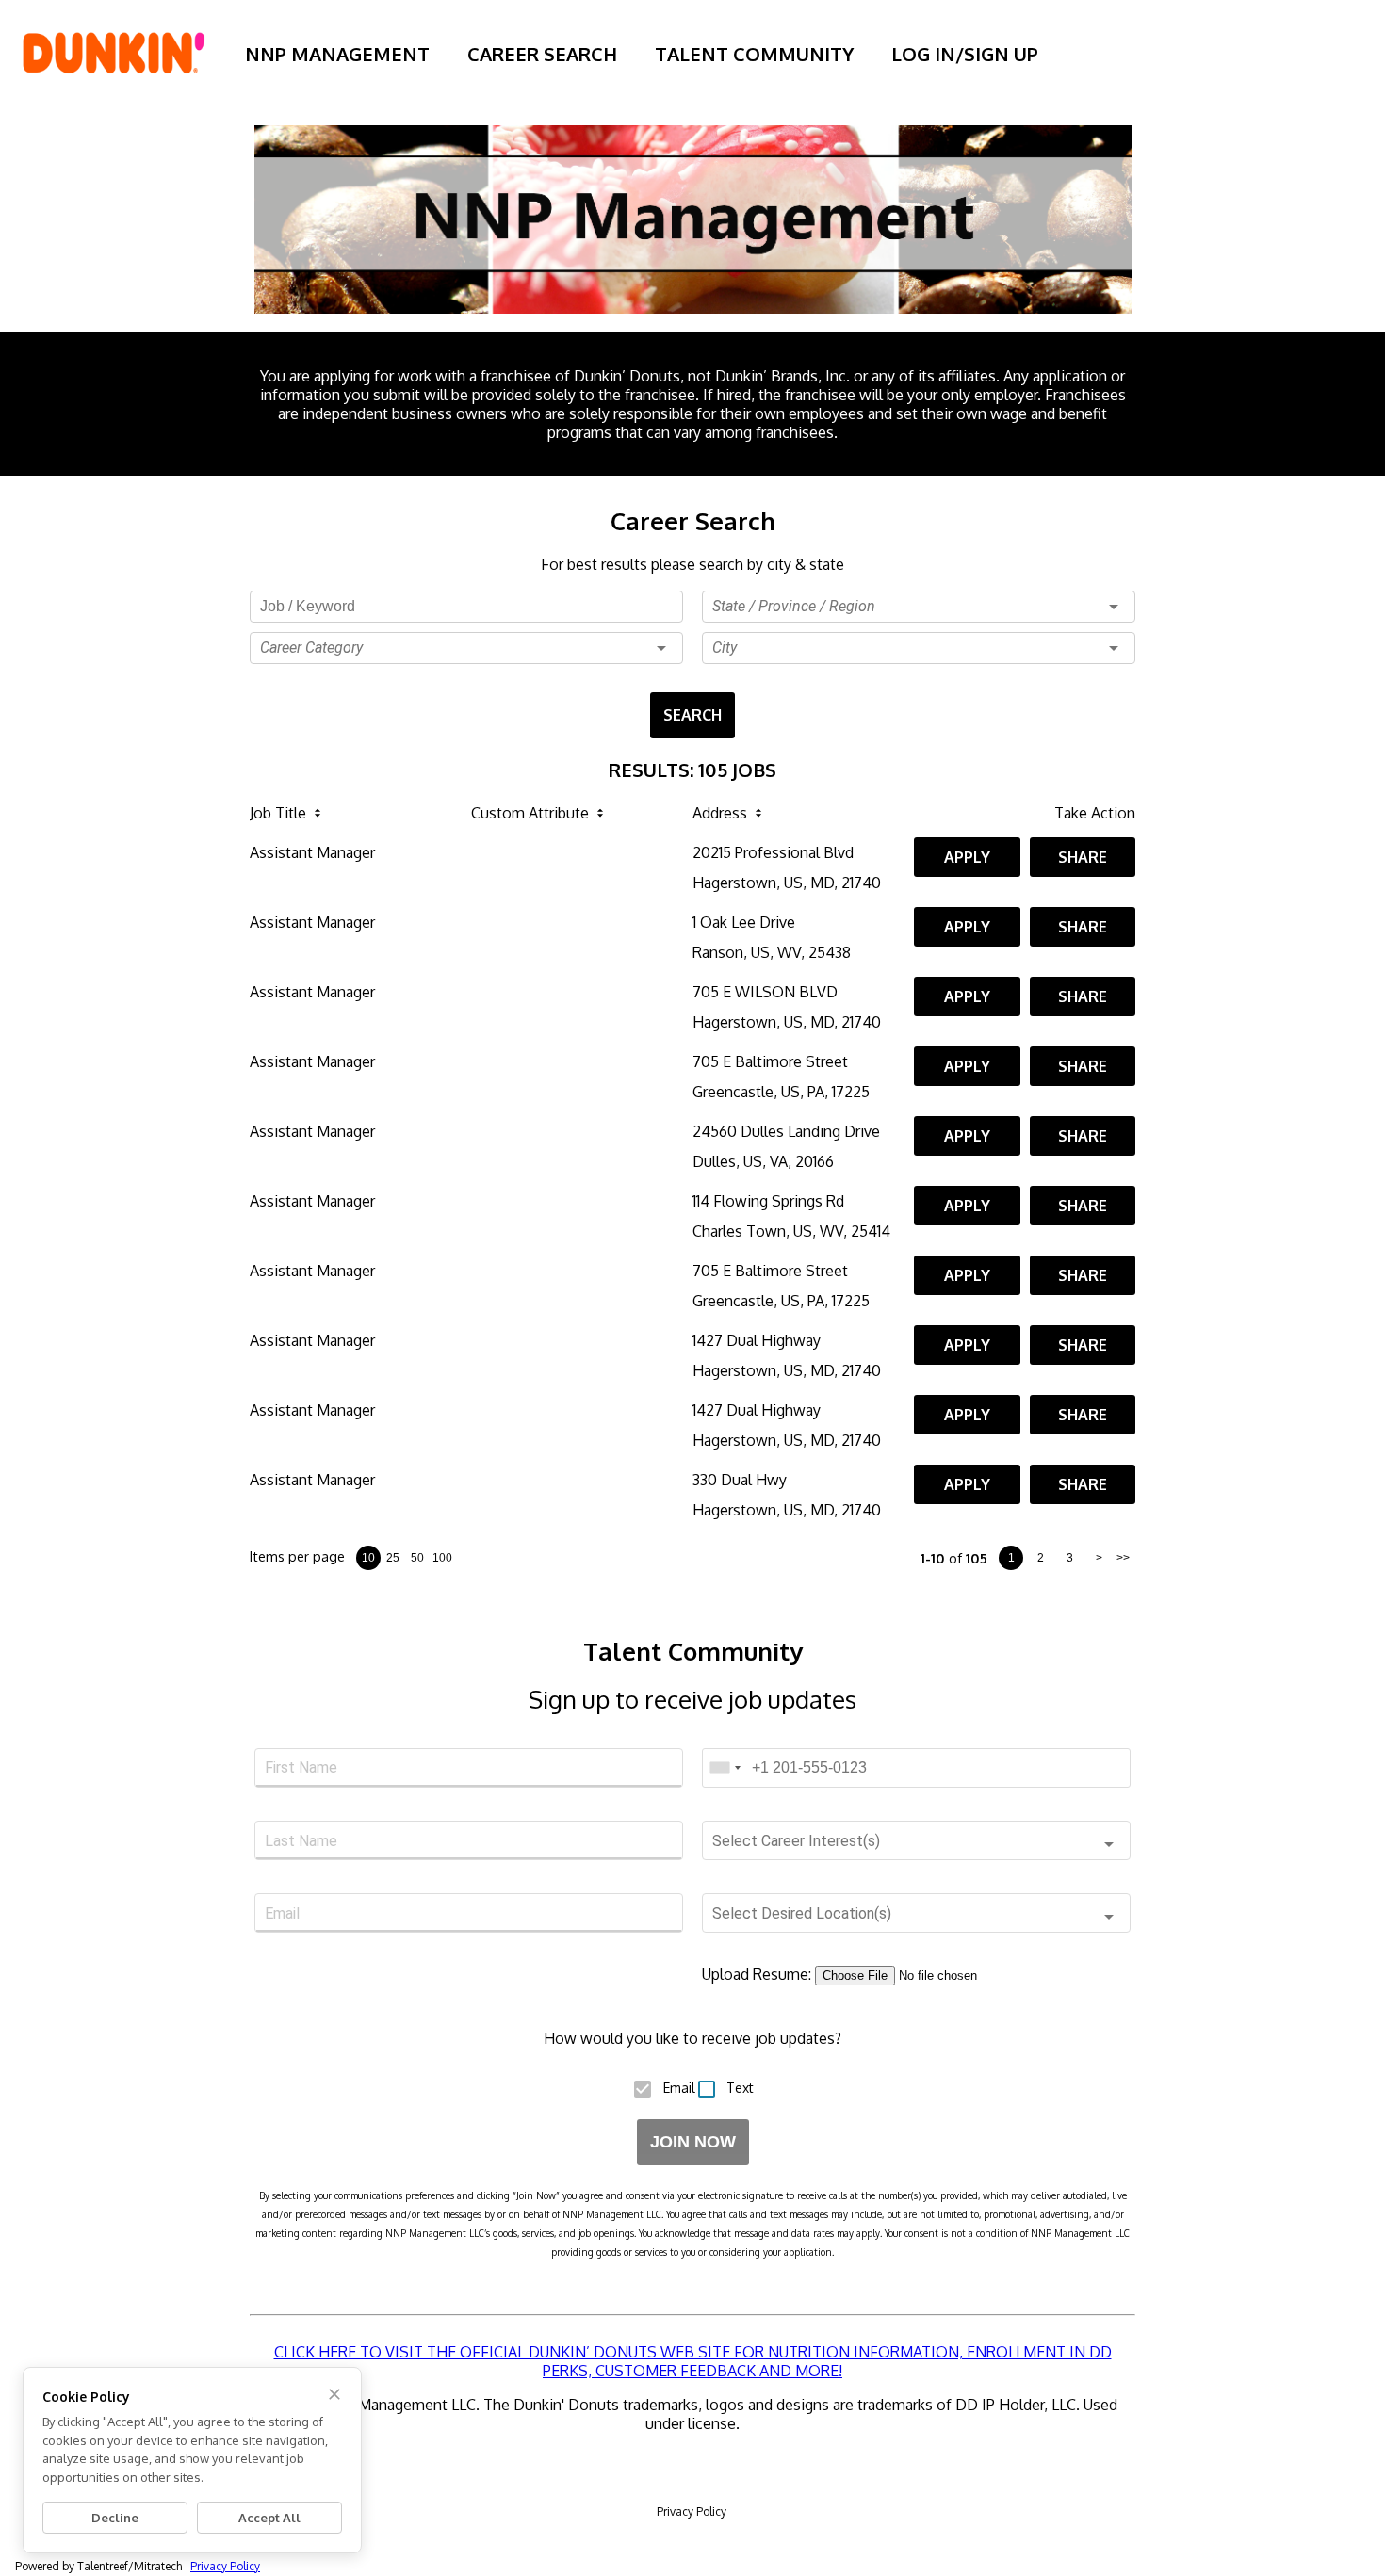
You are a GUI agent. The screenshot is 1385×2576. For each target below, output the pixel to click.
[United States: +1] (725, 1768)
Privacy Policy (692, 2511)
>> (1123, 1558)
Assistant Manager (312, 852)
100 (442, 1558)
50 (417, 1558)
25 (393, 1558)
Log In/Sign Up (965, 54)
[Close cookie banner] (334, 2394)
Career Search (542, 54)
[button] (466, 648)
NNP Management (337, 54)
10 (368, 1558)
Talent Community (754, 54)
